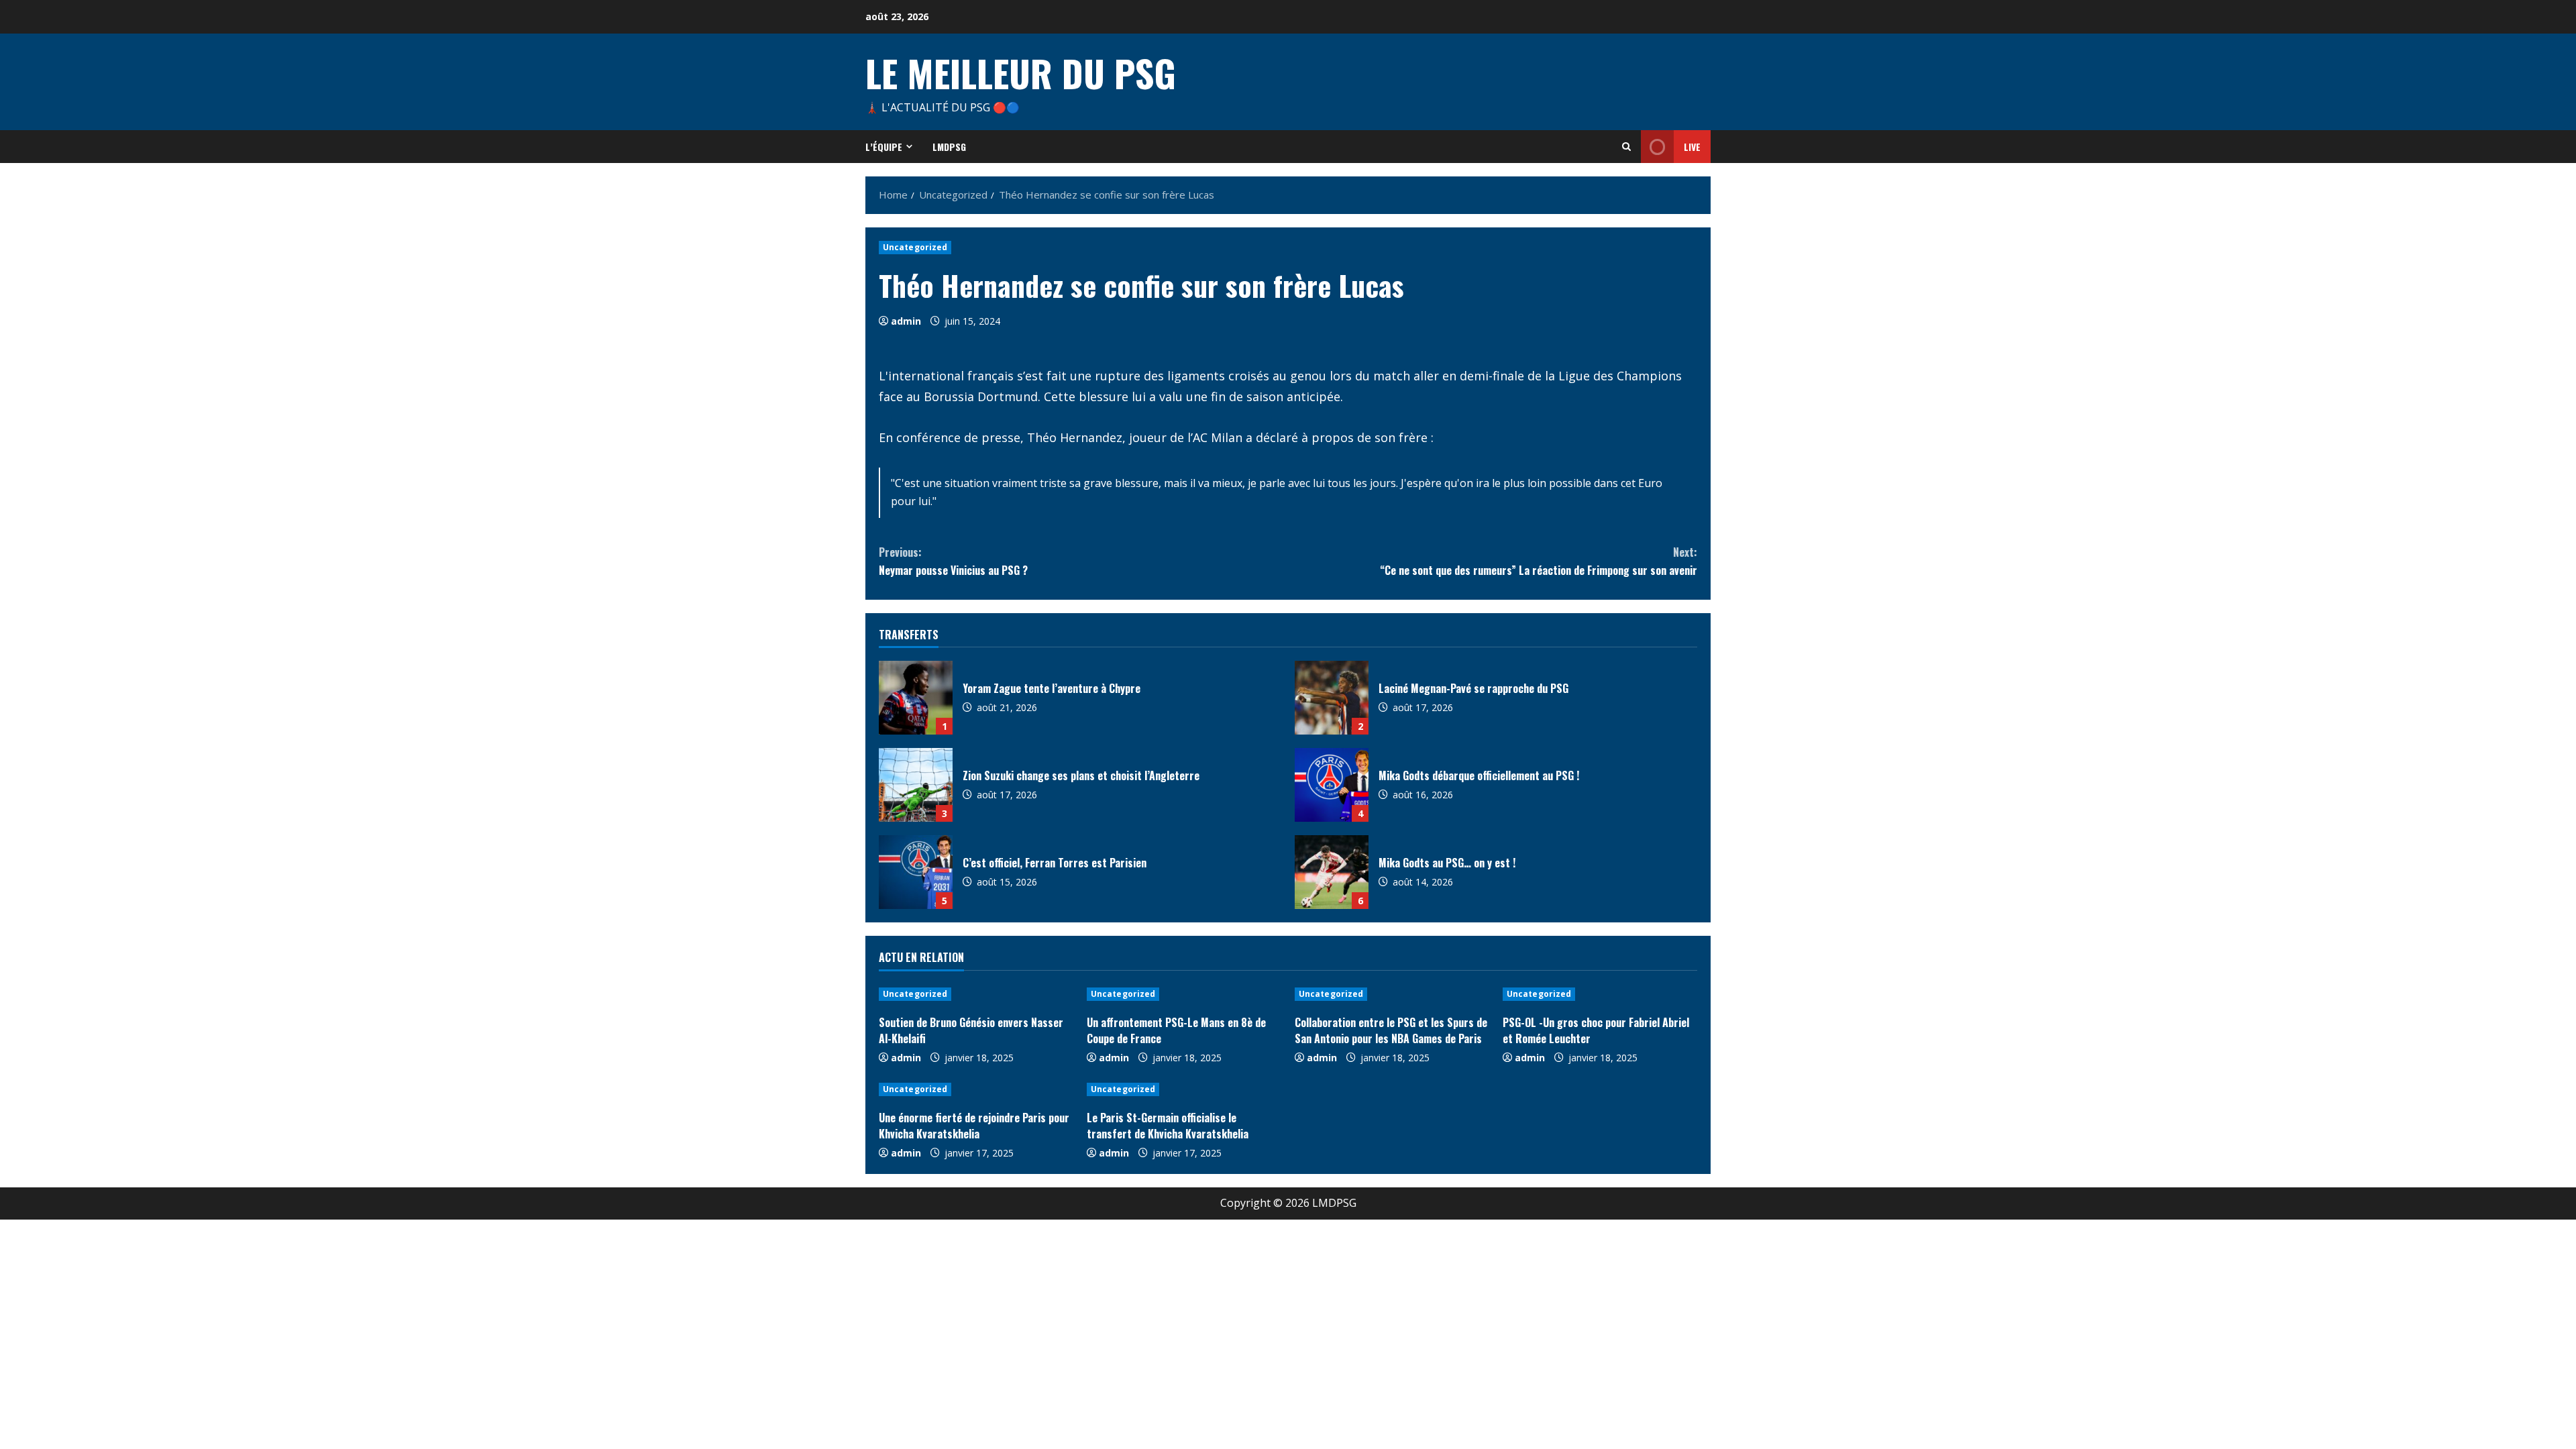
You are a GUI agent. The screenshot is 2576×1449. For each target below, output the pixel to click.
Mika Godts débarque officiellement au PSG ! (1332, 785)
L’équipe (884, 147)
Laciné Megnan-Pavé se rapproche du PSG (1332, 698)
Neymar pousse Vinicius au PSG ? (953, 561)
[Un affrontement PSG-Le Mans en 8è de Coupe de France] (1184, 994)
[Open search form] (1626, 147)
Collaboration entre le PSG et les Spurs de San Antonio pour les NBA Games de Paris (1391, 1030)
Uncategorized (915, 247)
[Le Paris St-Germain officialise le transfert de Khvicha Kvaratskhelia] (1184, 1089)
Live (1692, 147)
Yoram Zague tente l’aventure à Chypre (916, 698)
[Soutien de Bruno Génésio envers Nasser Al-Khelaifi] (976, 994)
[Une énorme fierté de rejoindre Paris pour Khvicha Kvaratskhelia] (976, 1089)
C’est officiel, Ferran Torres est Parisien (916, 872)
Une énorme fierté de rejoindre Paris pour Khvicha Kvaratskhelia (974, 1126)
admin (906, 321)
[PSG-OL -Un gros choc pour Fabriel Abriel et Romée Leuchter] (1600, 994)
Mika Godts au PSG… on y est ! (1332, 872)
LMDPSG (949, 147)
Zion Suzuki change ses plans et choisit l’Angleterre (916, 785)
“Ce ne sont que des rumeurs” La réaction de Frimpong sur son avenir (1539, 561)
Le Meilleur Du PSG (1021, 72)
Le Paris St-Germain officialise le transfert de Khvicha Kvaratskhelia (1168, 1126)
